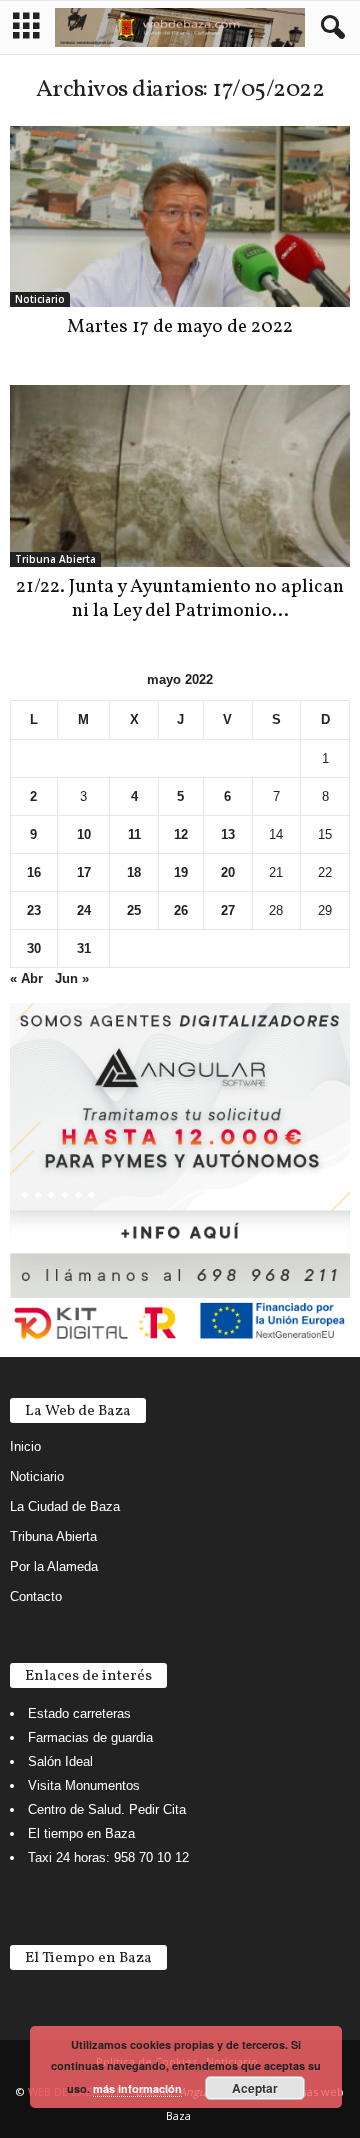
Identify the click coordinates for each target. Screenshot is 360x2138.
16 (34, 872)
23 (34, 910)
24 (84, 910)
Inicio (25, 1446)
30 (34, 948)
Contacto (36, 1596)
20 (228, 872)
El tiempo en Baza (81, 1833)
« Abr (26, 978)
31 (84, 948)
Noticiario (40, 299)
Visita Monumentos (84, 1785)
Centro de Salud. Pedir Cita (107, 1809)
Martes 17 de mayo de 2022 (180, 327)
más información (137, 2088)
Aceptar (255, 2088)
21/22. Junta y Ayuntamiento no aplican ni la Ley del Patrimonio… (180, 599)
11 (134, 834)
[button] (329, 28)
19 (181, 872)
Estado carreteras (79, 1713)
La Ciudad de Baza (65, 1506)
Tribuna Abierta (55, 559)
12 (181, 834)
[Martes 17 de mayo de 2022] (180, 216)
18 (134, 872)
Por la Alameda (54, 1566)
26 (181, 910)
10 (84, 834)
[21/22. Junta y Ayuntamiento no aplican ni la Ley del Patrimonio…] (180, 475)
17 (84, 872)
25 (134, 910)
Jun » (72, 978)
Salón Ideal (60, 1761)
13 (228, 834)
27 (228, 910)
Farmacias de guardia (90, 1737)
